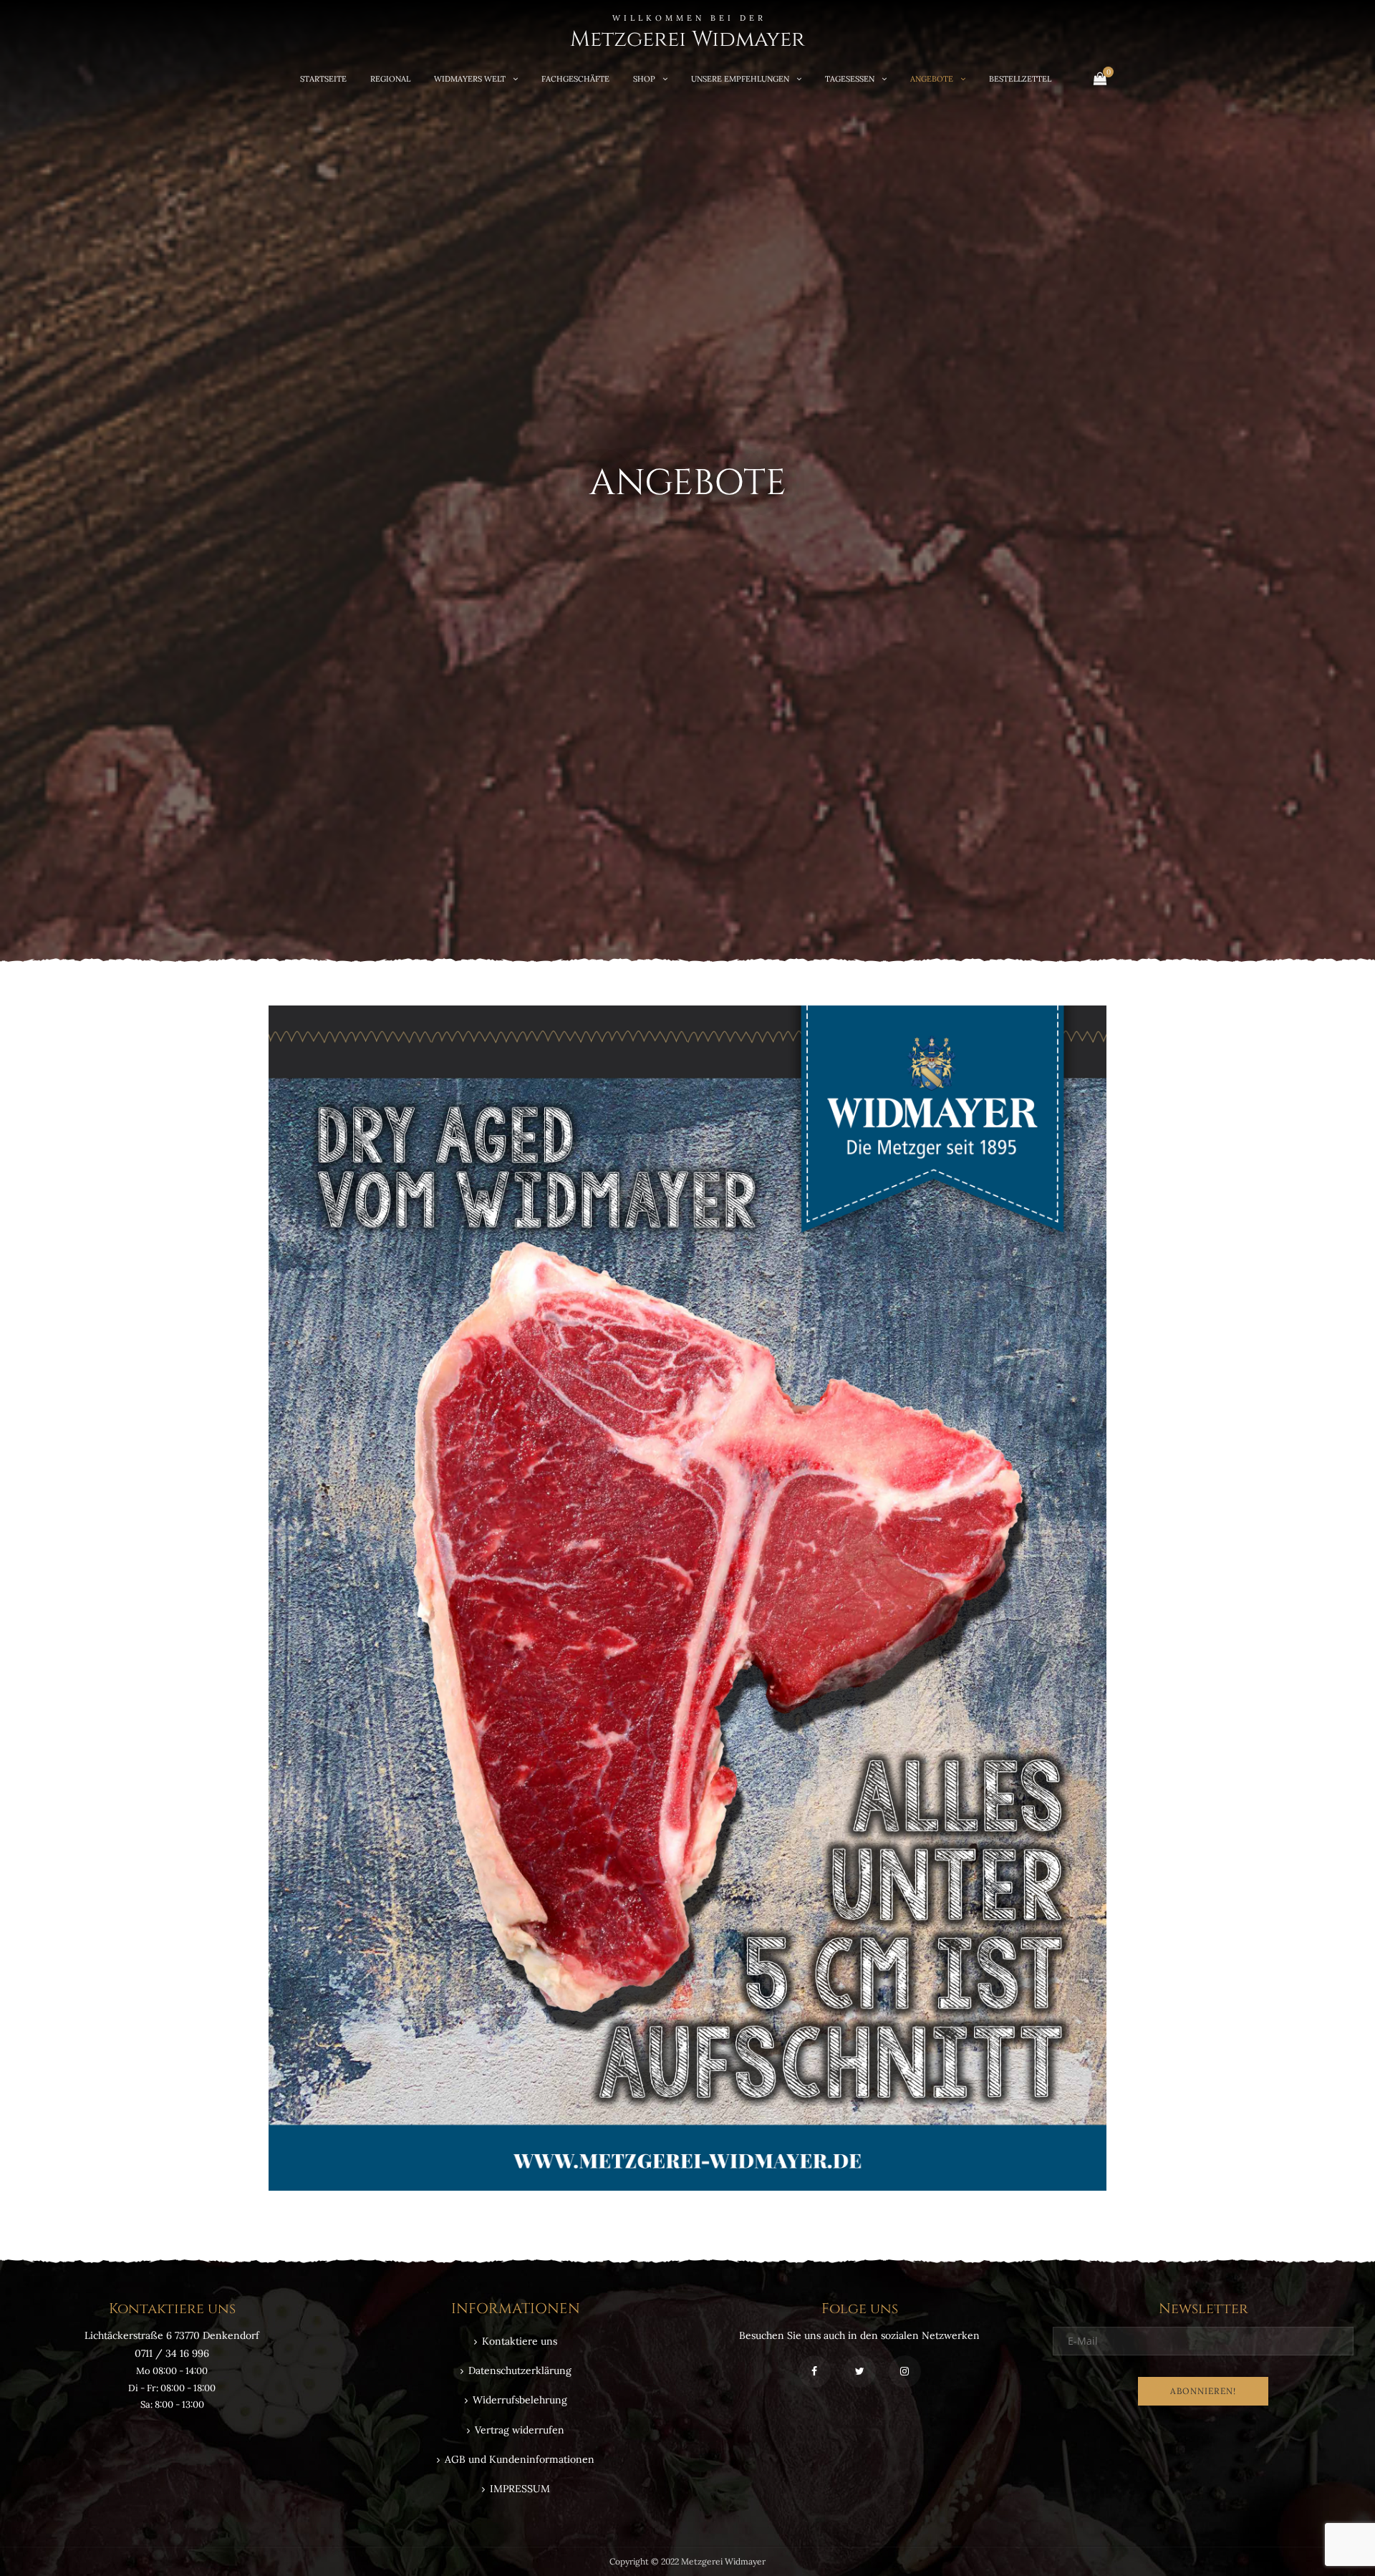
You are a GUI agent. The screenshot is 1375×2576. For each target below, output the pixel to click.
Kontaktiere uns (520, 2341)
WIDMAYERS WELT (470, 79)
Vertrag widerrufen (520, 2430)
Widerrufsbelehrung (520, 2400)
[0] (1100, 78)
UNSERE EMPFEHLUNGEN (740, 79)
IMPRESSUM (520, 2489)
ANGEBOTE (932, 79)
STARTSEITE (323, 79)
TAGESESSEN (850, 79)
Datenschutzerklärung (520, 2370)
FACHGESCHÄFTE (575, 79)
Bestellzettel (1020, 79)
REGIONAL (390, 79)
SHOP (644, 79)
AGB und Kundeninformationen (520, 2459)
